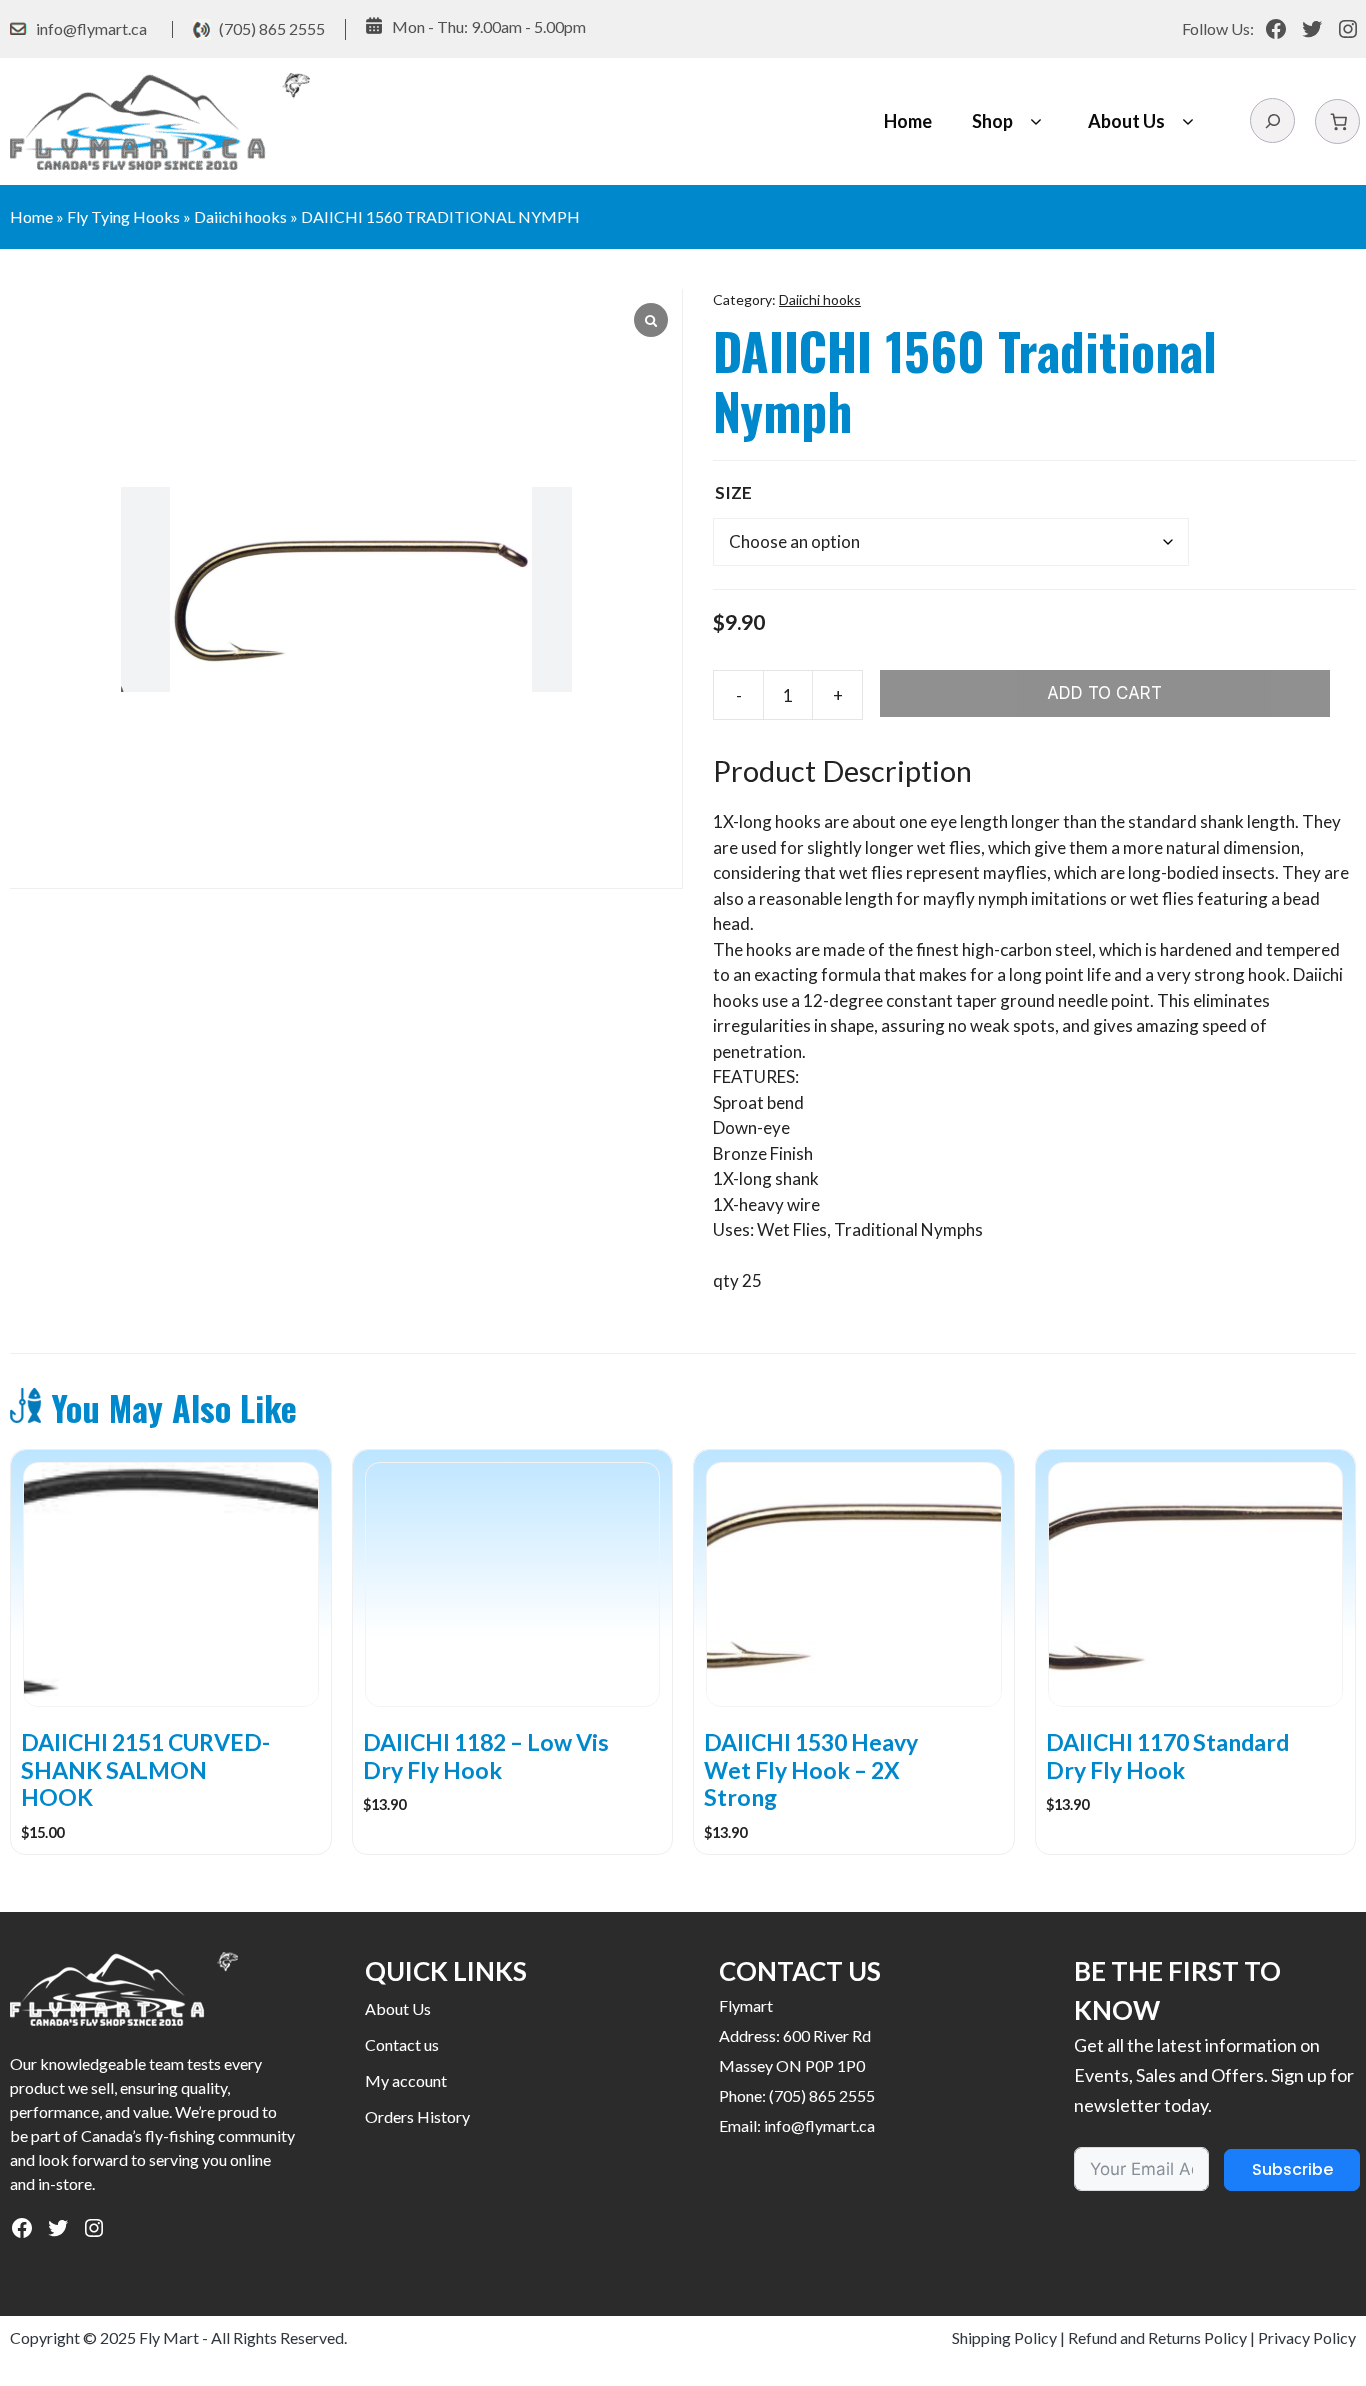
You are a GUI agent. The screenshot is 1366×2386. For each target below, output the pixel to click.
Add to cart (1104, 693)
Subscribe (1292, 2169)
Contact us (402, 2044)
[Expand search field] (1272, 120)
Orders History (417, 2116)
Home (908, 121)
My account (406, 2080)
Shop (992, 121)
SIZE (733, 492)
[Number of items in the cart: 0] (1337, 121)
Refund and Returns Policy (1157, 2337)
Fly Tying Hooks (123, 216)
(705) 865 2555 (272, 28)
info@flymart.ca (91, 28)
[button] (1035, 121)
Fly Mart (169, 2337)
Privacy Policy (1307, 2337)
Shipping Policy (1004, 2337)
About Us (1126, 121)
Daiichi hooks (240, 216)
